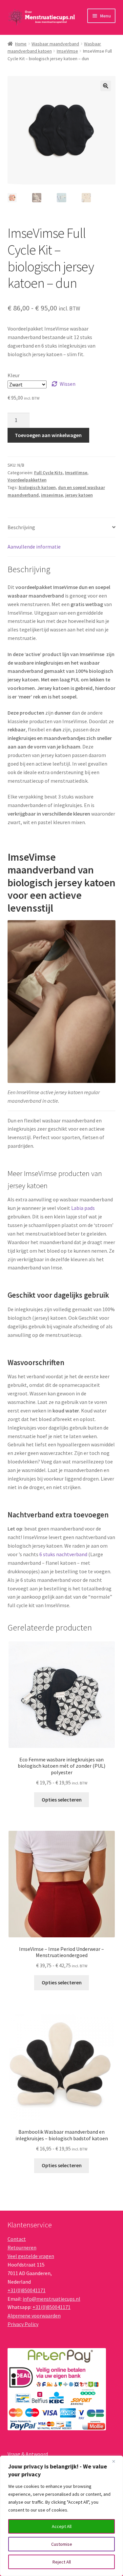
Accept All (62, 2526)
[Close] (116, 2461)
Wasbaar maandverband (55, 44)
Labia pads (83, 1208)
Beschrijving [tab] (21, 527)
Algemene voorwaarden (34, 2316)
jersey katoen (79, 495)
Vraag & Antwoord (28, 2454)
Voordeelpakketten (27, 480)
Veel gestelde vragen (31, 2256)
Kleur (14, 375)
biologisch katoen (37, 487)
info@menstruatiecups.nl (51, 2299)
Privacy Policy (23, 2324)
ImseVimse (67, 51)
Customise (62, 2544)
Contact (17, 2239)
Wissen (68, 384)
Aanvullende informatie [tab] (34, 547)
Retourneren (22, 2247)
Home (21, 44)
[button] (106, 86)
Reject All (62, 2562)
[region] (61, 2516)
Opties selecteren (62, 1800)
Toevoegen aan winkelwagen (48, 435)
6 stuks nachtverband (63, 1554)
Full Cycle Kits (48, 473)
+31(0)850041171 (27, 2290)
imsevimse (52, 495)
